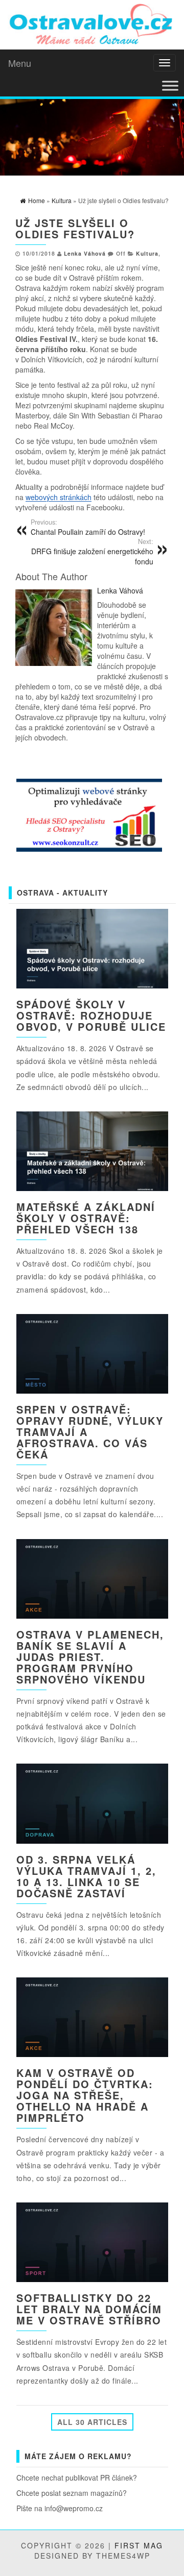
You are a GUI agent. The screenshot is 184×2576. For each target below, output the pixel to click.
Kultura (147, 253)
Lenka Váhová (85, 253)
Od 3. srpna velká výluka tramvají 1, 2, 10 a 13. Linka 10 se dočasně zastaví (86, 1876)
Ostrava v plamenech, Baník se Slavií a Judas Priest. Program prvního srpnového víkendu (90, 1657)
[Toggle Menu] (170, 86)
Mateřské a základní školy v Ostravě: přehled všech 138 (86, 1218)
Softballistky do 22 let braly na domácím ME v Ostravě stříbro (89, 2309)
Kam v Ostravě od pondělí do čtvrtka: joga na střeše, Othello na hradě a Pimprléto (85, 2095)
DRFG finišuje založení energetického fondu (92, 552)
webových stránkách (59, 497)
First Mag (139, 2545)
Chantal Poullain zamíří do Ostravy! (88, 527)
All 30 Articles (92, 2422)
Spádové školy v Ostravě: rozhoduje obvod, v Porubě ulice (91, 1015)
